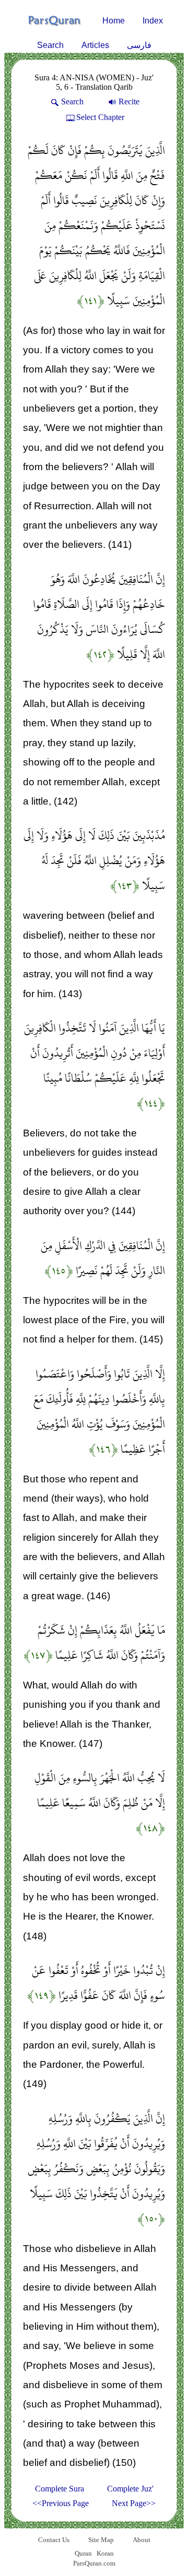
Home (114, 21)
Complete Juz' (130, 2489)
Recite (129, 101)
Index (153, 21)
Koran (105, 2553)
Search (50, 45)
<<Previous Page (61, 2503)
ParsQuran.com (94, 2563)
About (142, 2540)
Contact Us (54, 2540)
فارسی (139, 45)
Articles (95, 45)
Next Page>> (134, 2503)
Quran (83, 2553)
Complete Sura (60, 2489)
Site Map (101, 2540)
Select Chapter (100, 117)
